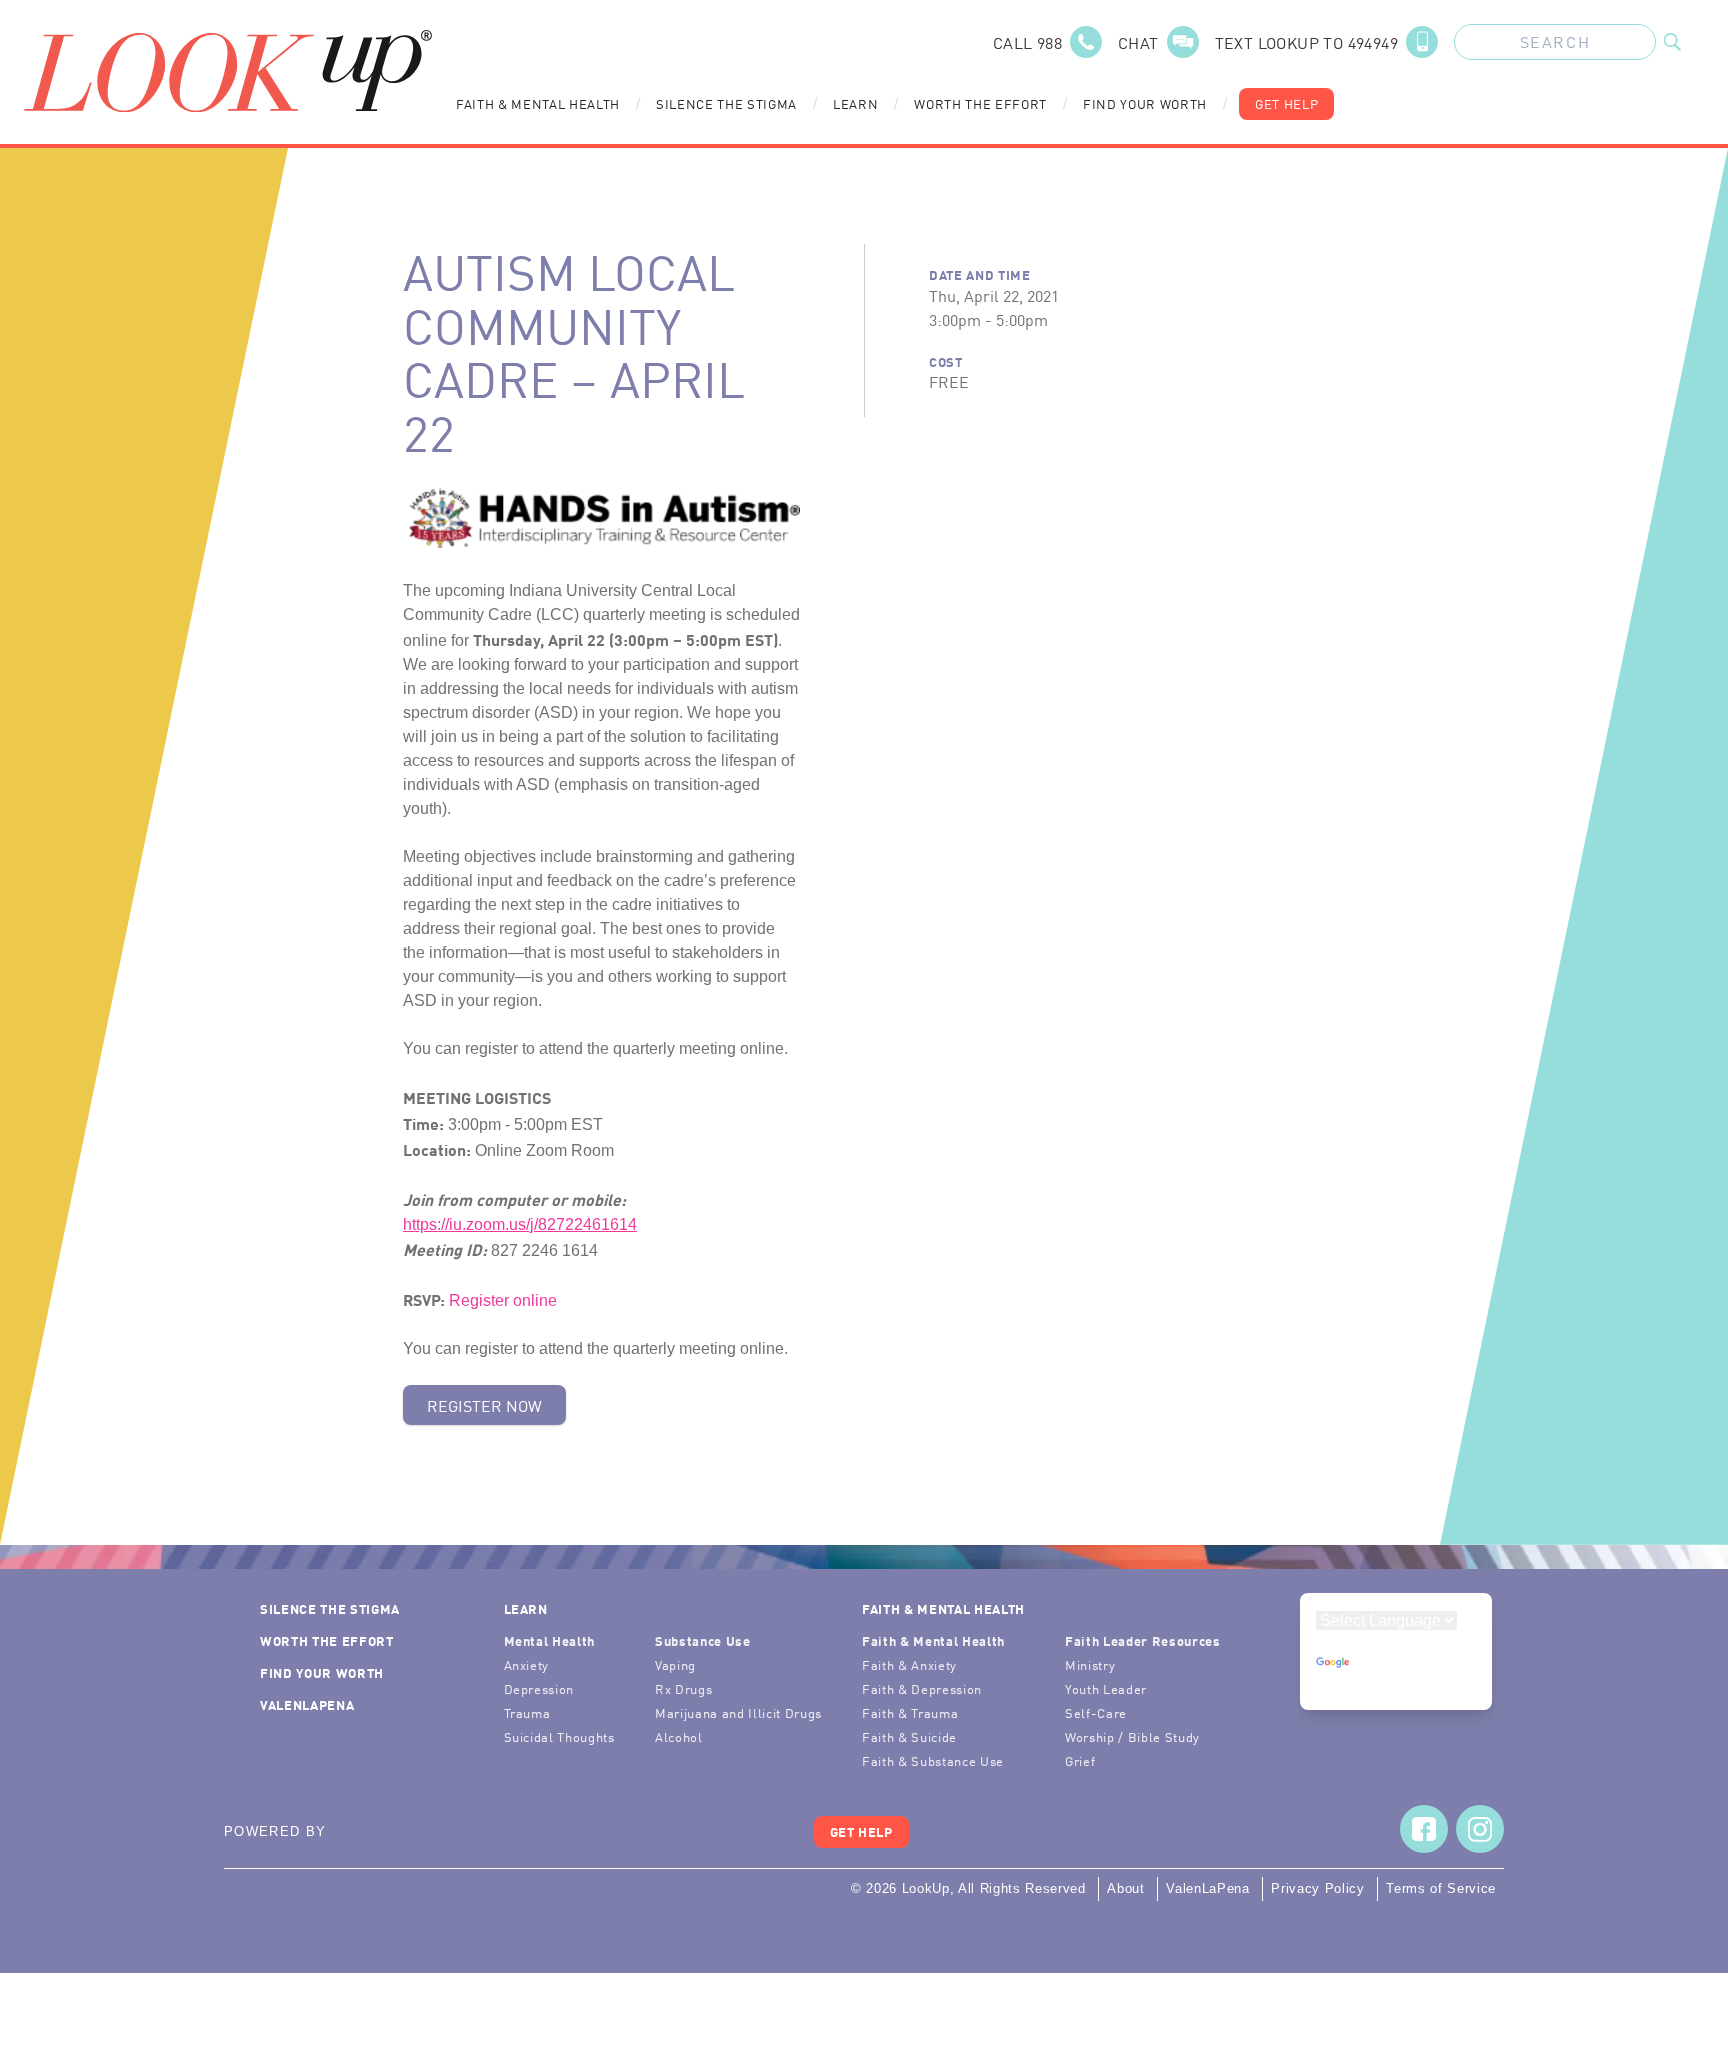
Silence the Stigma (726, 103)
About (1125, 1888)
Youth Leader (1106, 1688)
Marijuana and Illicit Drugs (738, 1712)
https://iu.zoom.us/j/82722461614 (520, 1224)
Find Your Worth (1145, 103)
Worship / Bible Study (1132, 1736)
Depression (539, 1688)
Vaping (675, 1664)
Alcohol (679, 1736)
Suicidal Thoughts (559, 1736)
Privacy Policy (1317, 1888)
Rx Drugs (683, 1688)
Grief (1080, 1760)
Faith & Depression (922, 1688)
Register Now (484, 1405)
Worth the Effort (980, 103)
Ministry (1090, 1664)
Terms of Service (1441, 1888)
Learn (855, 103)
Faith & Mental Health (538, 103)
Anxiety (527, 1664)
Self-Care (1096, 1712)
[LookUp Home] (228, 71)
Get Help (1286, 103)
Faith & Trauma (910, 1712)
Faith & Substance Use (933, 1760)
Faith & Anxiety (909, 1664)
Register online (503, 1300)
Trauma (527, 1712)
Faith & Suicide (909, 1736)
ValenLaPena (307, 1704)
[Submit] (1672, 42)
